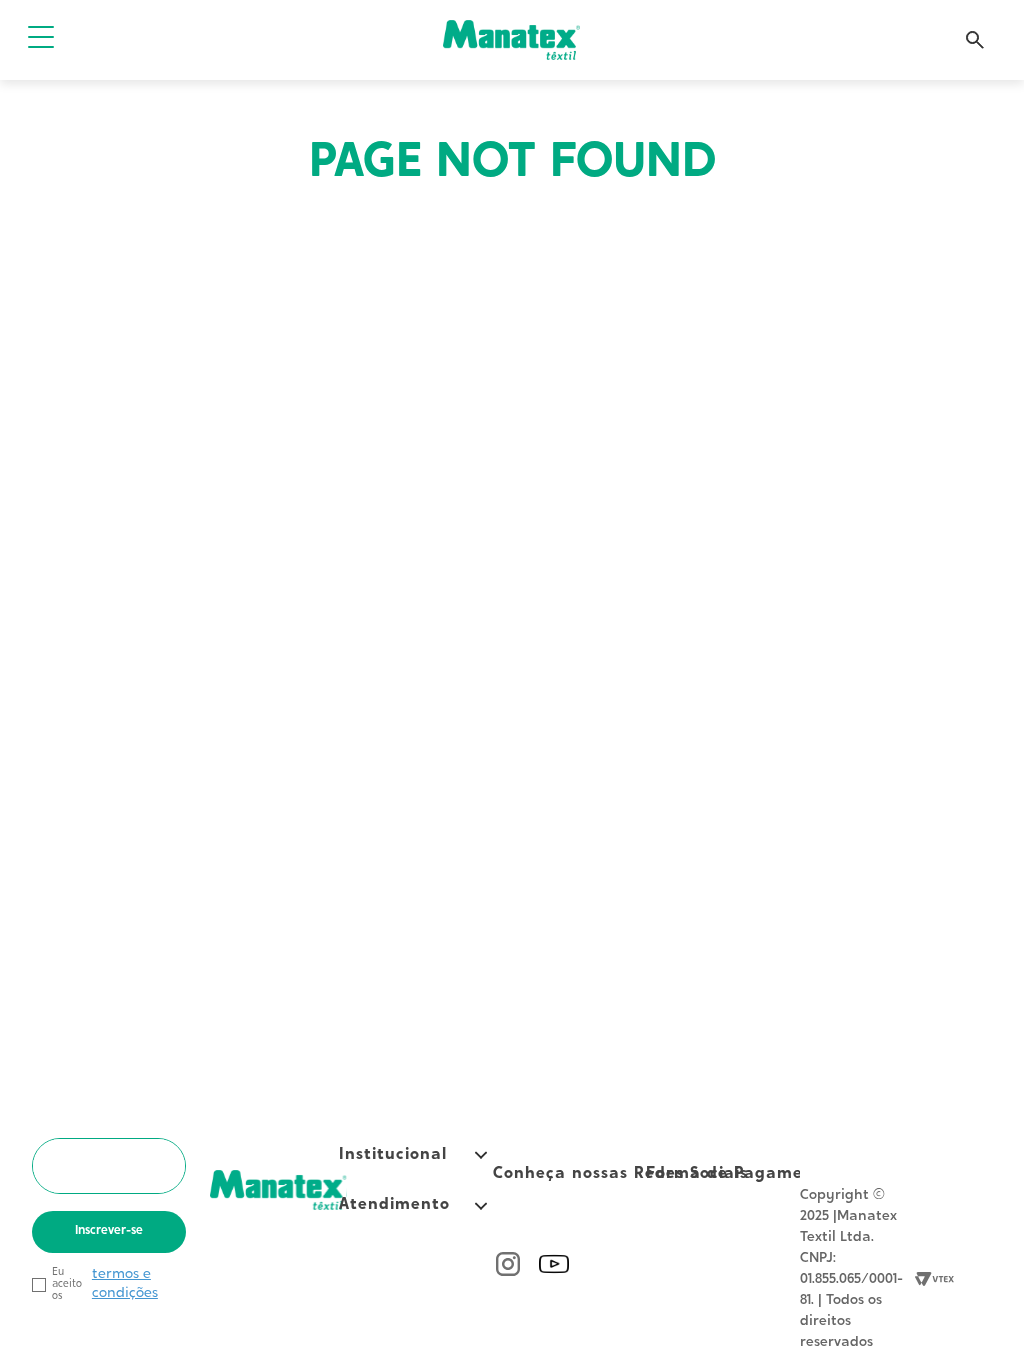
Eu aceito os (67, 1284)
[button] (41, 39)
